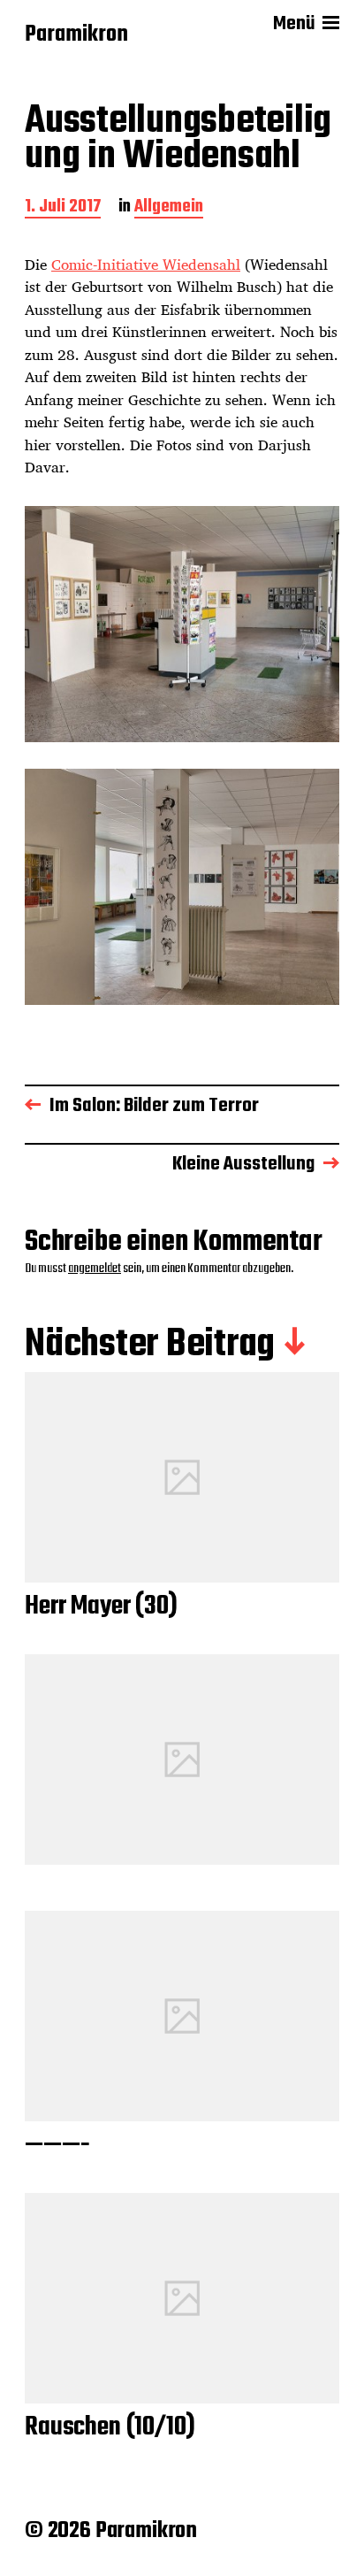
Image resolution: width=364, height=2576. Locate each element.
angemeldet (95, 1269)
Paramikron (76, 35)
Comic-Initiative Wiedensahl (146, 264)
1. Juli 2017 (63, 208)
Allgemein (169, 208)
